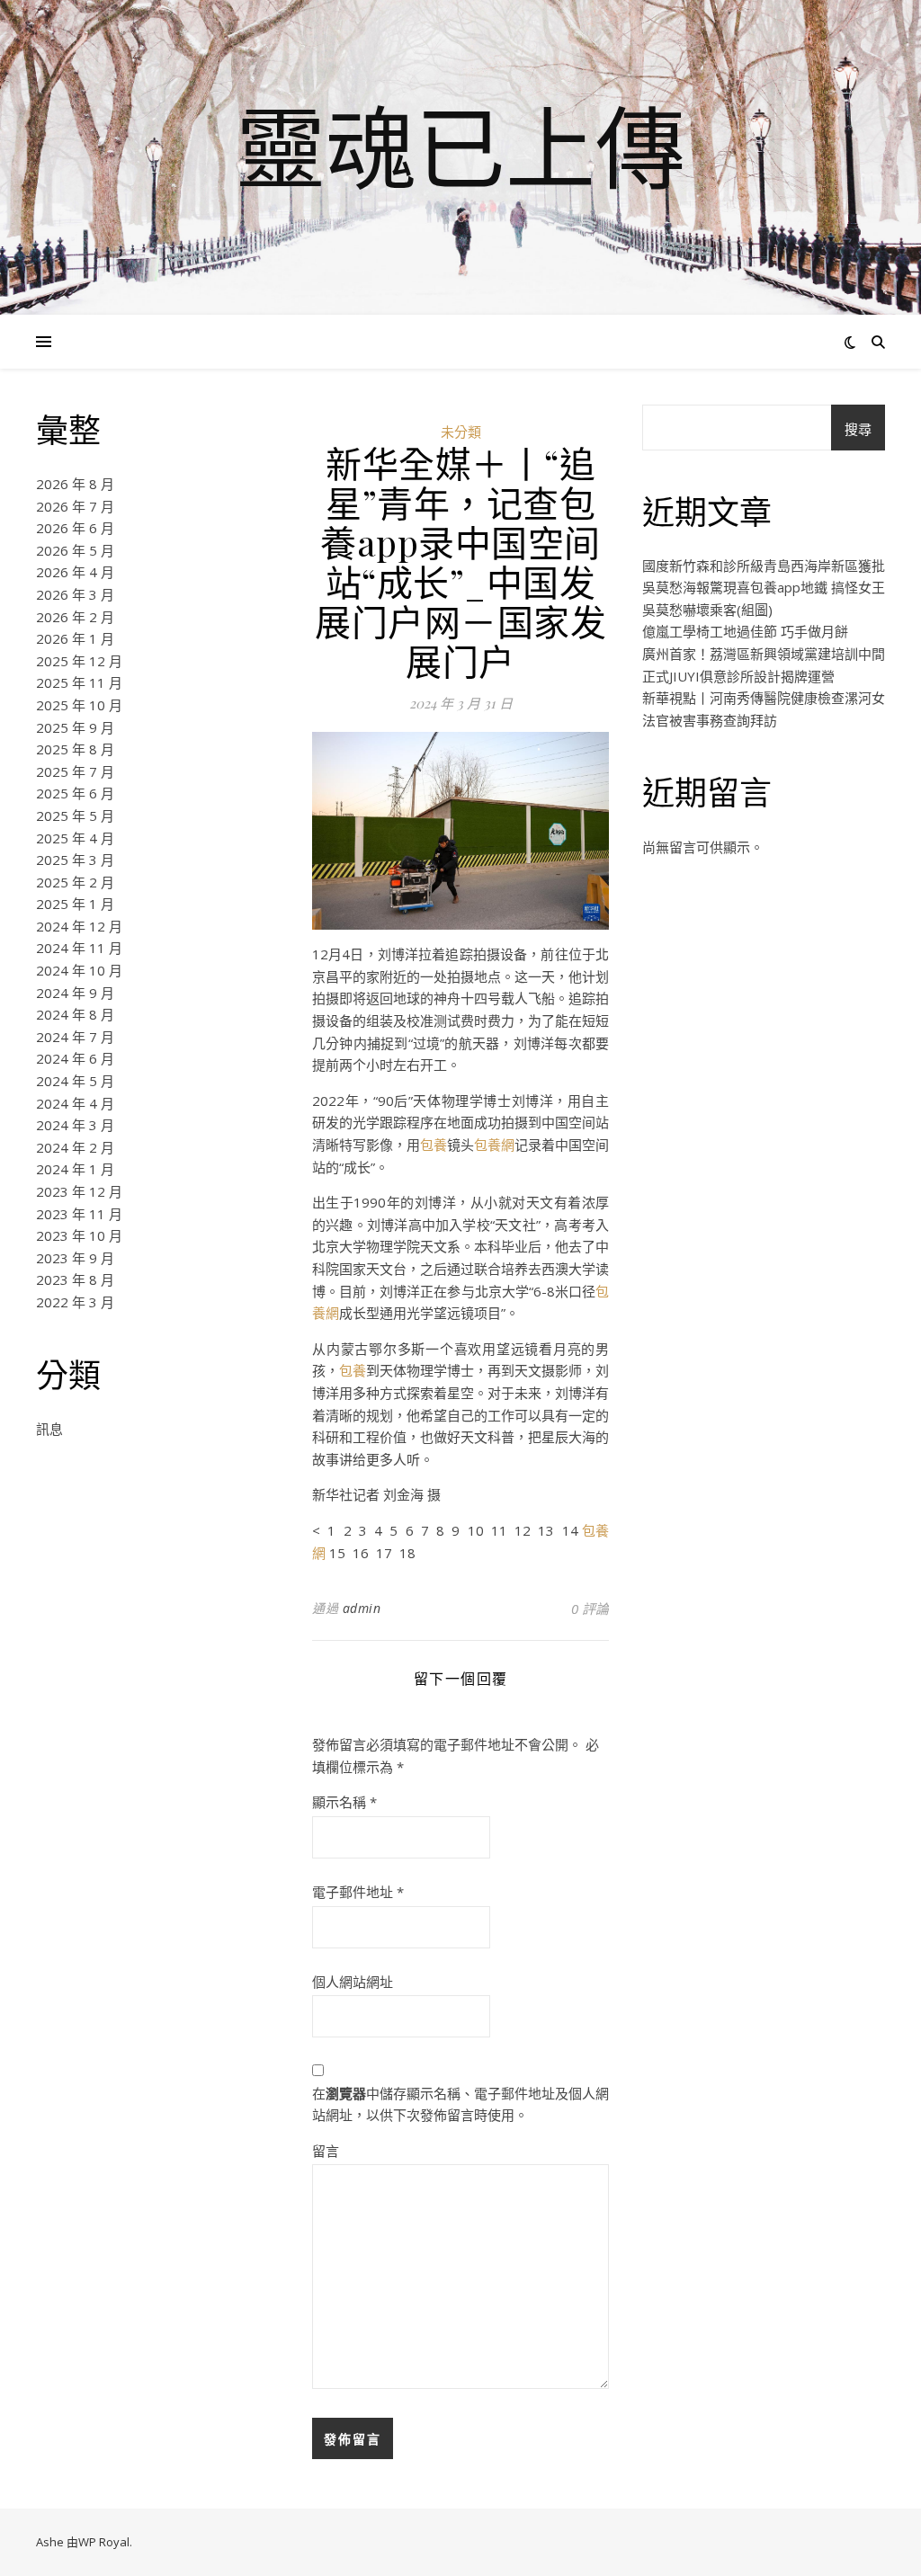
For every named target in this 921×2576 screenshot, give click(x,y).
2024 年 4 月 (75, 1103)
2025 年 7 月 (75, 771)
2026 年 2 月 (75, 617)
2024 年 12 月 (79, 926)
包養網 (494, 1145)
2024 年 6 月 (75, 1058)
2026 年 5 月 (75, 550)
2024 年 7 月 (75, 1037)
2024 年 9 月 (75, 993)
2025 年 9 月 (75, 727)
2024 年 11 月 (79, 948)
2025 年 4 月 (75, 838)
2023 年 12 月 (79, 1191)
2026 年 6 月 (75, 528)
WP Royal (104, 2542)
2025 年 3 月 (75, 860)
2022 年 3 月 (75, 1302)
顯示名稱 (344, 1802)
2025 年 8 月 (75, 749)
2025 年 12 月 (79, 661)
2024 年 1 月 (75, 1169)
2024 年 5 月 (75, 1081)
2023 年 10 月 (79, 1235)
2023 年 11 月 (79, 1214)
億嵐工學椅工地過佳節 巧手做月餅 (745, 631)
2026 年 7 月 (75, 506)
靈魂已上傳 (460, 147)
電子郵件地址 (358, 1892)
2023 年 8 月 (75, 1279)
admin (362, 1608)
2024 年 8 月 (75, 1014)
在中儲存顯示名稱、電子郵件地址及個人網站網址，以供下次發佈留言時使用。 (460, 2104)
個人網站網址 (353, 1982)
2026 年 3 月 (75, 594)
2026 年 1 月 (75, 638)
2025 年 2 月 (75, 882)
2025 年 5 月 (75, 816)
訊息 (49, 1429)
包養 (434, 1145)
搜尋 (858, 429)
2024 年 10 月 (79, 970)
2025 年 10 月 (79, 705)
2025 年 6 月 (75, 793)
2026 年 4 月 (75, 572)
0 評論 (590, 1609)
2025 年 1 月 (75, 904)
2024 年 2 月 (75, 1147)
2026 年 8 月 (75, 484)
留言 (326, 2151)
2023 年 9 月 (75, 1258)
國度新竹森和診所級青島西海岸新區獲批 (764, 566)
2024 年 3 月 (75, 1125)
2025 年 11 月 (79, 682)
